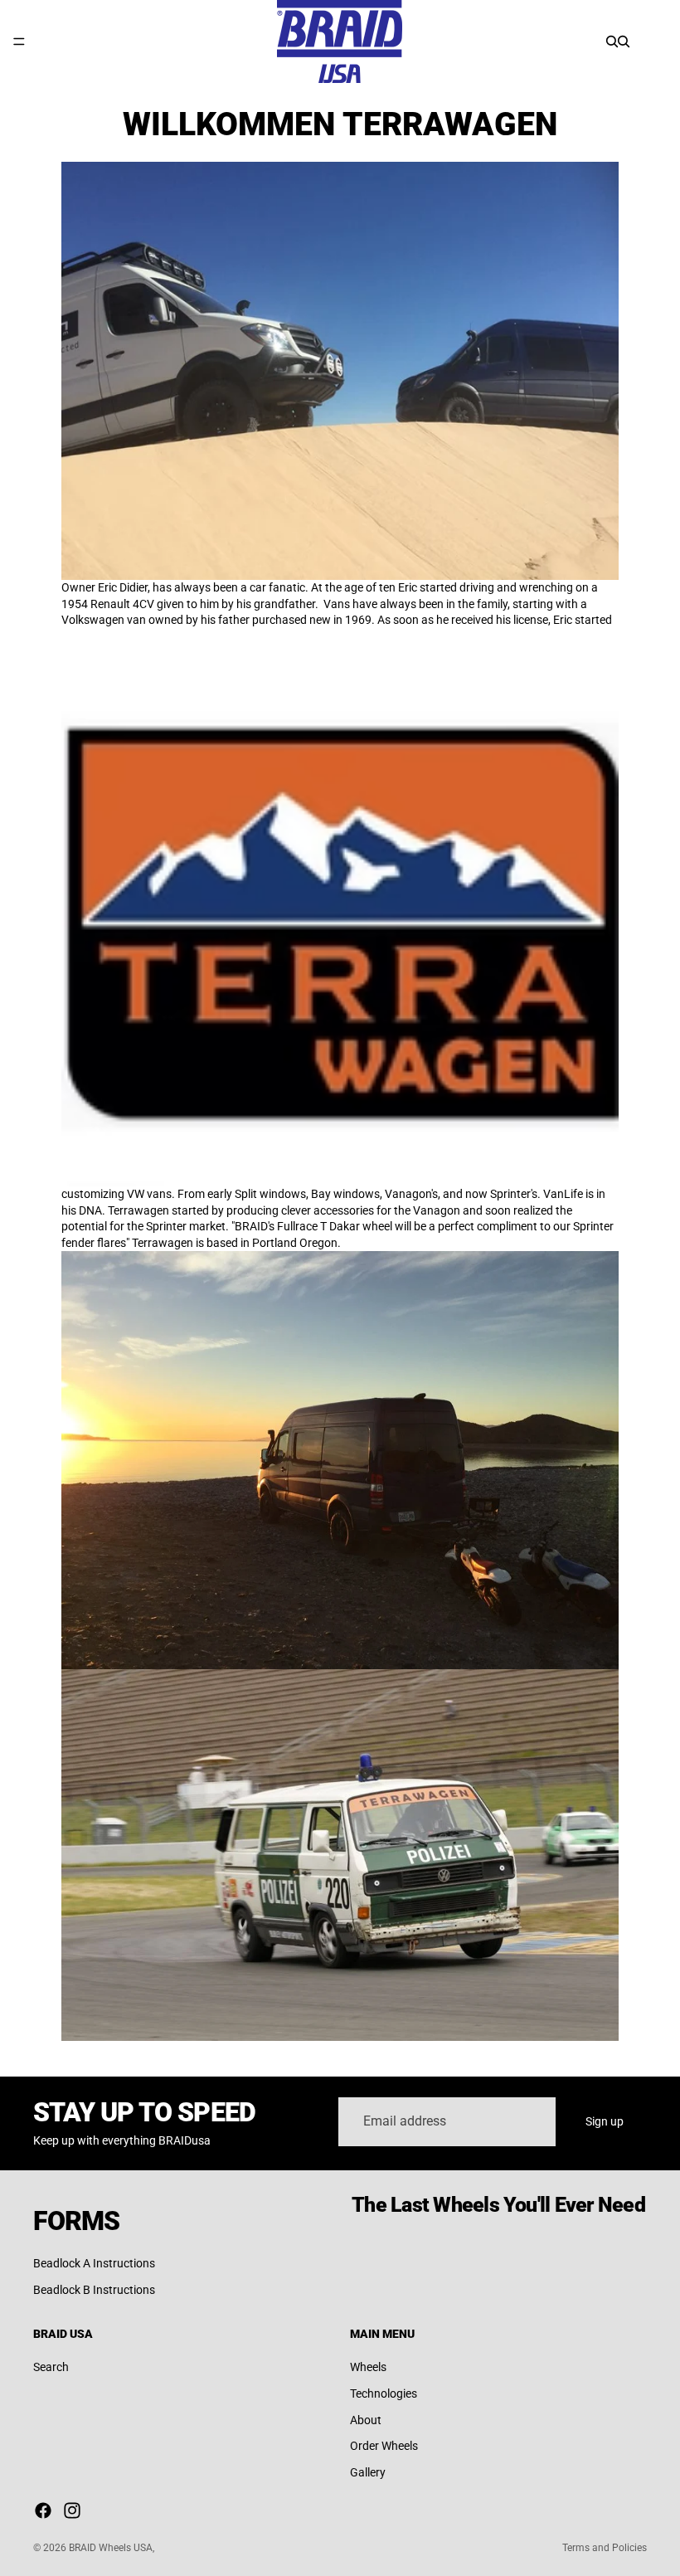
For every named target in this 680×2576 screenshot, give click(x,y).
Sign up (605, 2121)
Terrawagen (140, 1210)
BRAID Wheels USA (111, 2548)
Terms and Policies (605, 2548)
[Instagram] (72, 2510)
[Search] (612, 41)
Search (51, 2367)
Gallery (368, 2471)
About (366, 2419)
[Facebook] (43, 2510)
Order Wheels (384, 2446)
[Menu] (19, 41)
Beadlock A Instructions (94, 2263)
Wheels (368, 2367)
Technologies (384, 2393)
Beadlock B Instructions (94, 2290)
